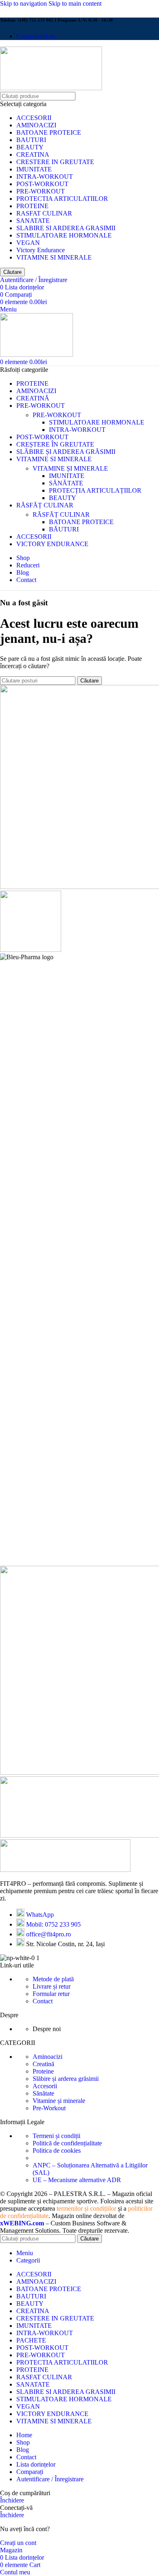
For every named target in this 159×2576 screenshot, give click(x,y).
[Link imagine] (65, 1870)
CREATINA (33, 154)
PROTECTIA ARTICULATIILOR (62, 199)
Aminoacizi (47, 2057)
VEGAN (28, 243)
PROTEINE (32, 206)
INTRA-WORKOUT (45, 177)
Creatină (43, 2064)
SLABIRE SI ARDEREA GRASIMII (66, 228)
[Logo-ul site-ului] (51, 88)
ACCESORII (34, 118)
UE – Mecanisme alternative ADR (77, 2180)
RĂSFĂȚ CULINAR (61, 515)
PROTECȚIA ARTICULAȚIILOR (95, 490)
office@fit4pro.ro (49, 1934)
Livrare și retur (52, 1986)
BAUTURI (31, 140)
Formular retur (51, 1994)
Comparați (30, 2472)
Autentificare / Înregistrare (50, 2479)
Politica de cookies (57, 2150)
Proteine (43, 2071)
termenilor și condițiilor (86, 2208)
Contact (43, 2001)
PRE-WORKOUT (41, 191)
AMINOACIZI (36, 125)
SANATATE (33, 221)
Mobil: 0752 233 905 (53, 1924)
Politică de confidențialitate (67, 2143)
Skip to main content (75, 3)
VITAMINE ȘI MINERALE (70, 468)
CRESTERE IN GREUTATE (55, 162)
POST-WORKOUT (42, 184)
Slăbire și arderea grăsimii (66, 2079)
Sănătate (43, 2093)
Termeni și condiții (56, 2136)
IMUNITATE (34, 169)
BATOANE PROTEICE (49, 132)
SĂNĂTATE (66, 483)
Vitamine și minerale (59, 2101)
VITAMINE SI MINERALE (54, 257)
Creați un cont (18, 2543)
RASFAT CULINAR (44, 213)
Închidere (12, 2500)
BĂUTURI (64, 529)
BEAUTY (30, 147)
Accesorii (45, 2086)
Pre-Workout (49, 2108)
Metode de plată (53, 1979)
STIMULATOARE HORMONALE (64, 235)
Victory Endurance (41, 250)
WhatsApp (40, 1915)
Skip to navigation (24, 3)
